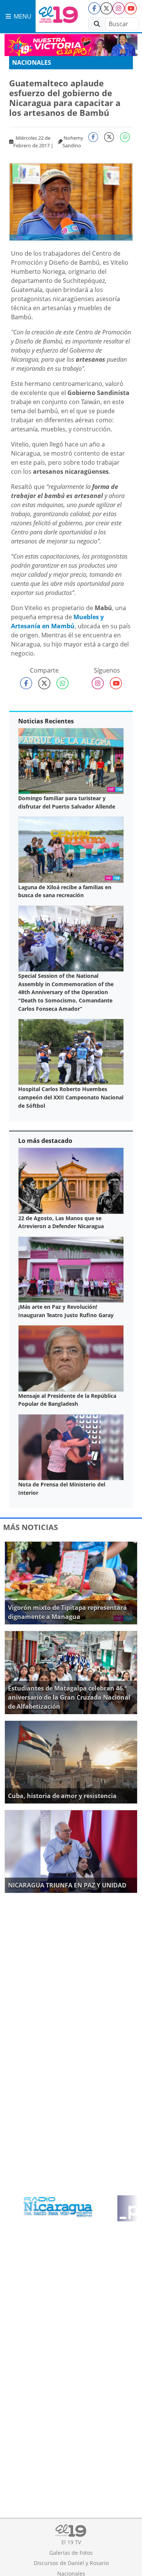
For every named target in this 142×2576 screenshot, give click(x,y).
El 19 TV (71, 2542)
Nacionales (32, 62)
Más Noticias (30, 1527)
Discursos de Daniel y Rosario (71, 2563)
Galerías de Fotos (71, 2553)
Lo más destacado (45, 1141)
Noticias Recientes (46, 721)
